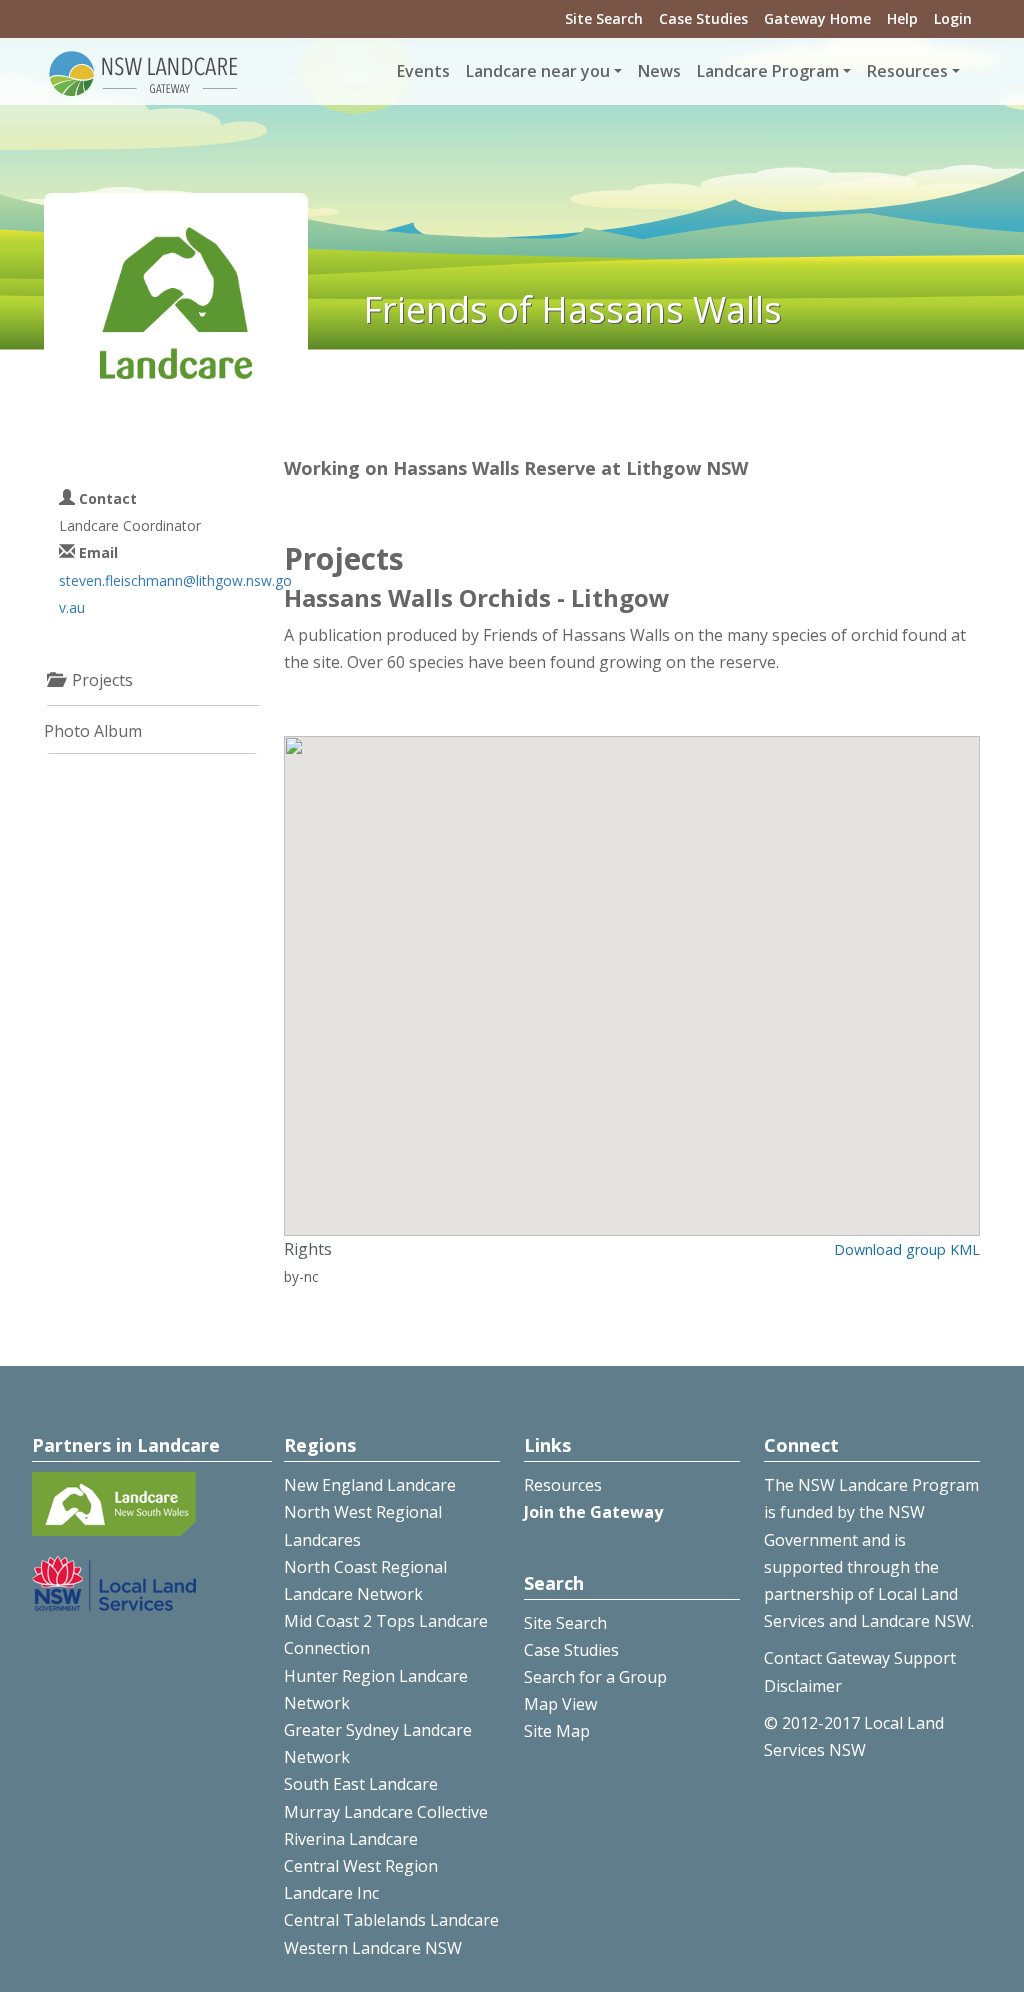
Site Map (557, 1731)
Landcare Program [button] (768, 71)
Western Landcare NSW (373, 1948)
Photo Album (93, 731)
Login (953, 18)
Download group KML (907, 1249)
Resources (563, 1485)
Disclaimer (803, 1686)
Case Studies (703, 18)
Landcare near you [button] (538, 71)
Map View (560, 1704)
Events (423, 71)
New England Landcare (370, 1485)
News (659, 71)
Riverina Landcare (351, 1839)
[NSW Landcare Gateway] (144, 72)
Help (902, 18)
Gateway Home (817, 18)
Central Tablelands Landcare (391, 1920)
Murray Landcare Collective (386, 1812)
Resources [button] (907, 71)
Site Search (604, 18)
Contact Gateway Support (860, 1658)
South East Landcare (361, 1784)
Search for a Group (595, 1677)
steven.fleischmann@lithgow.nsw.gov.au (175, 594)
